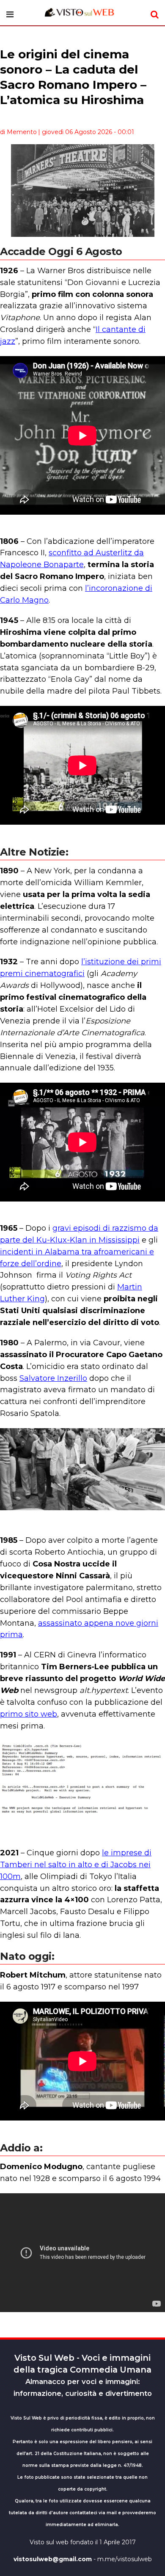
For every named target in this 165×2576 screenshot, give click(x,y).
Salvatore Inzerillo (53, 1378)
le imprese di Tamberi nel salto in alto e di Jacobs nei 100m (76, 1865)
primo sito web (29, 1714)
